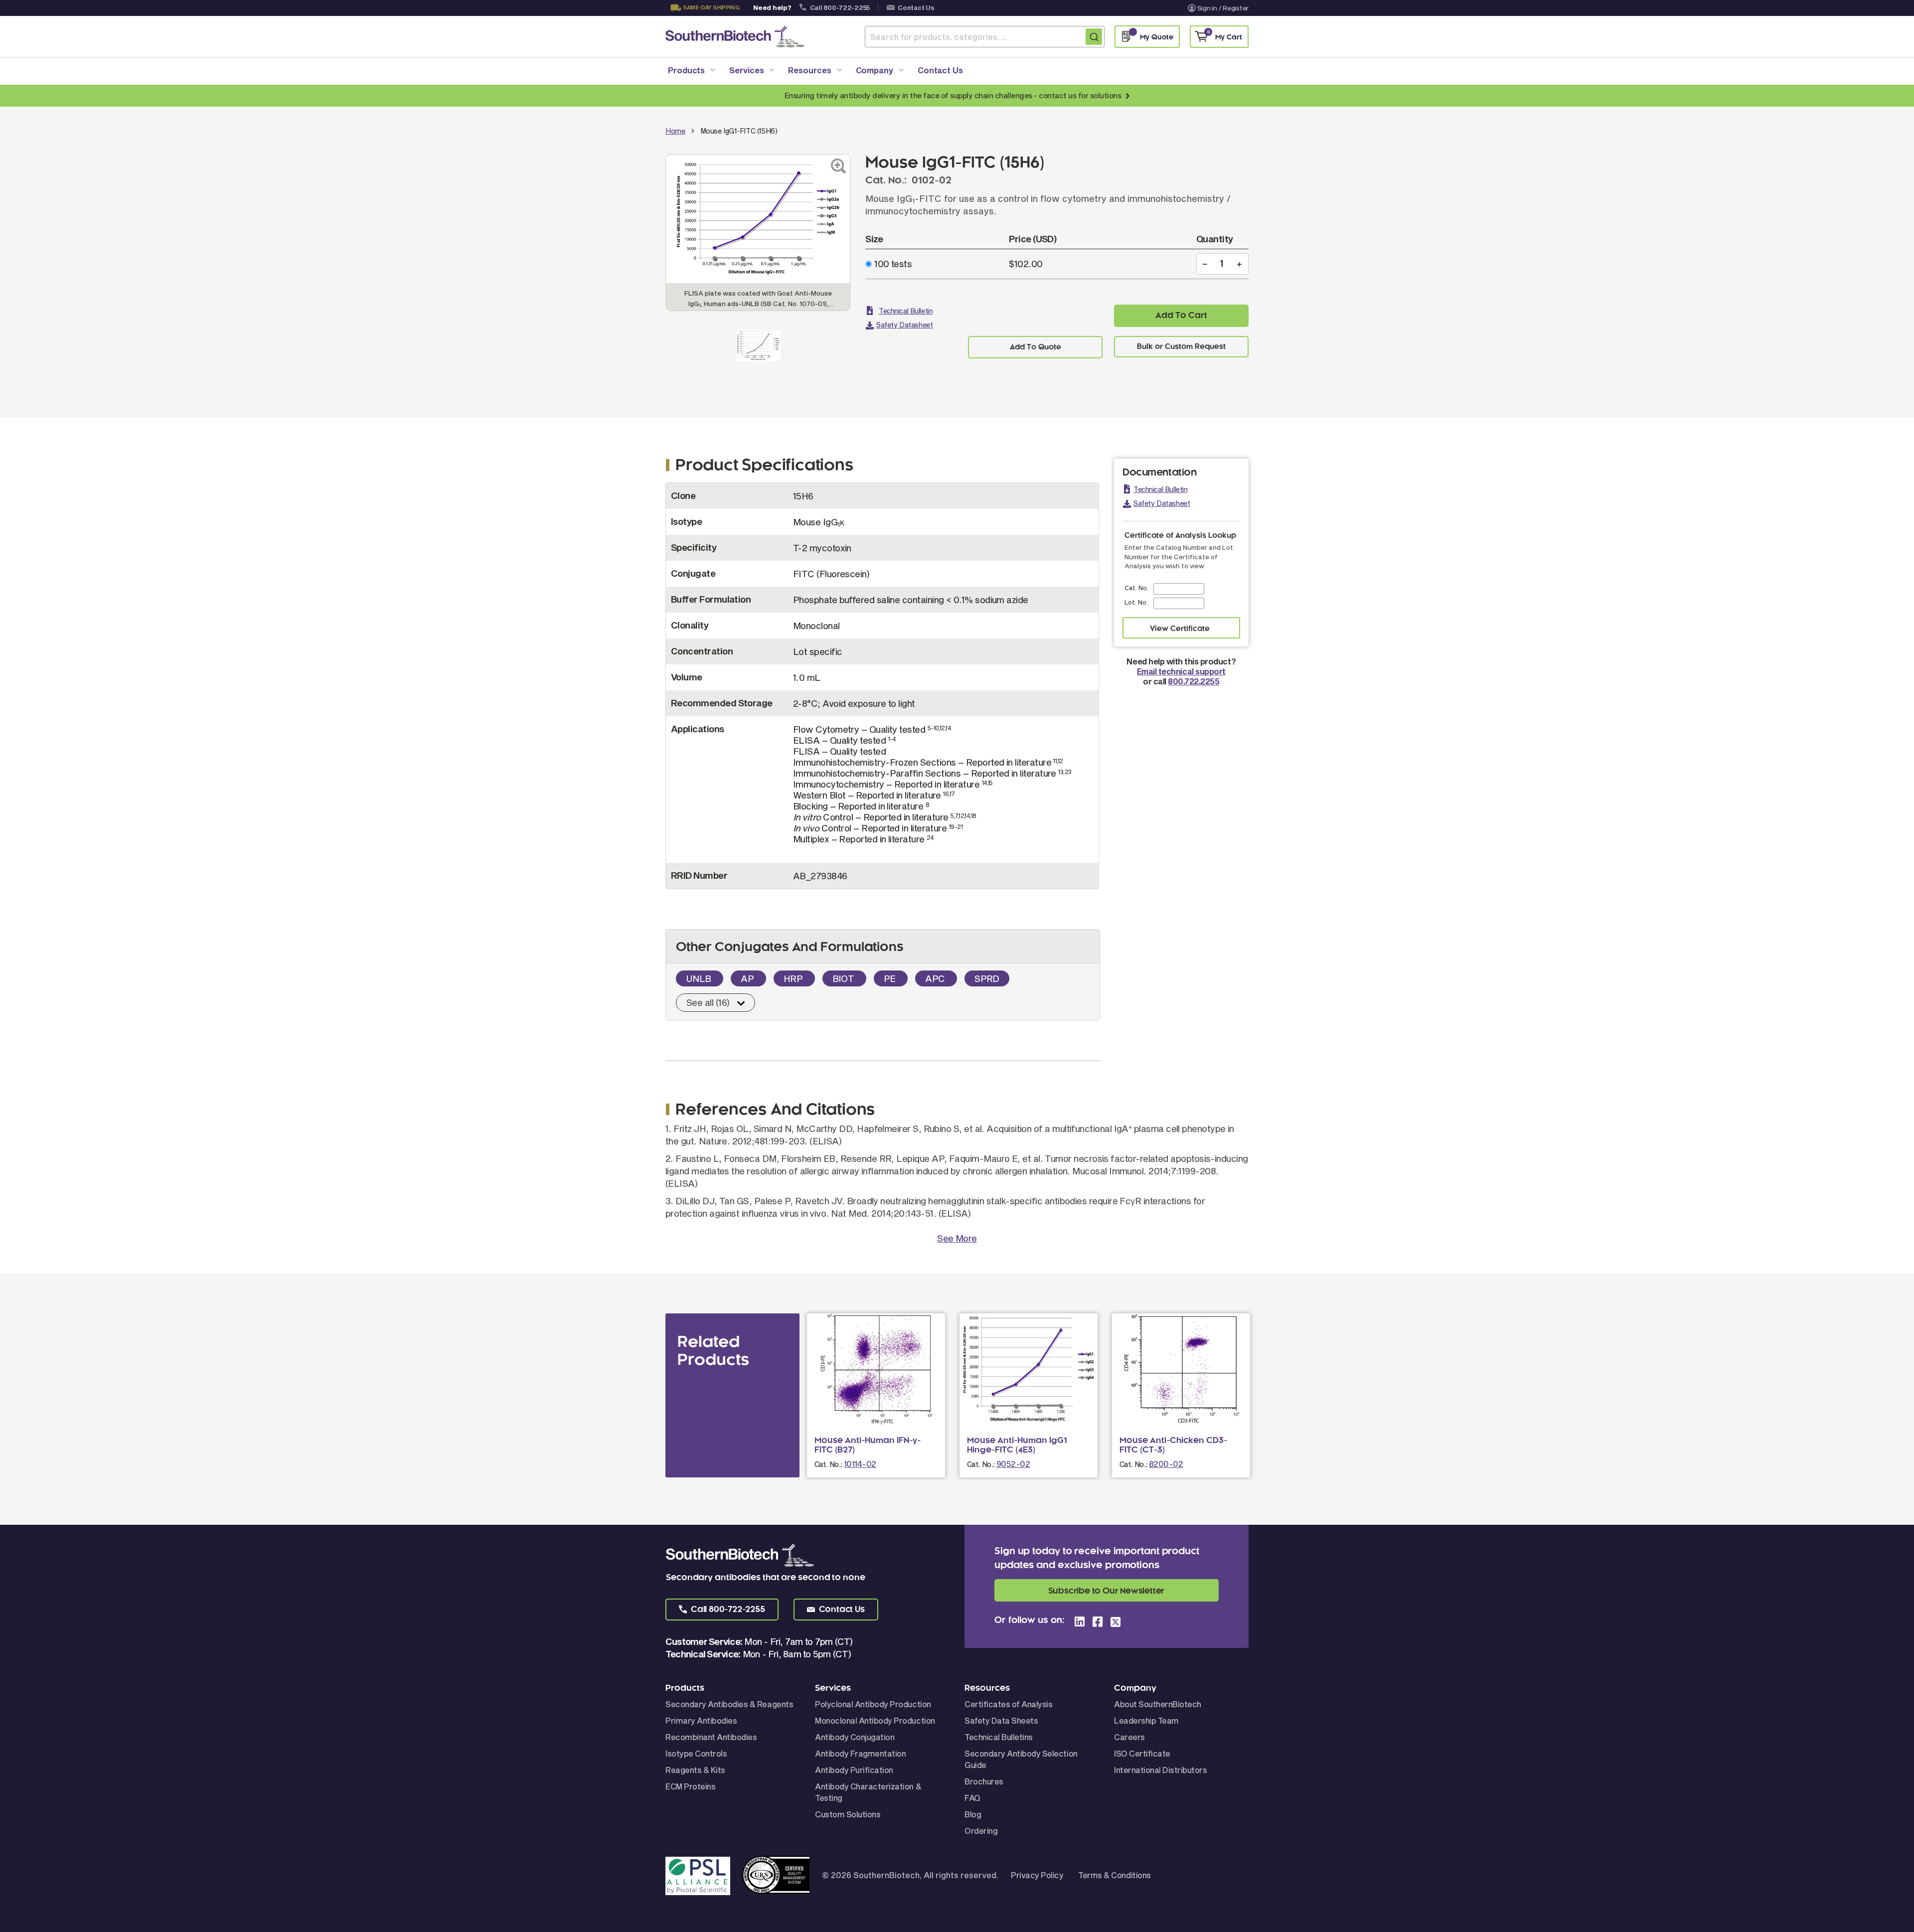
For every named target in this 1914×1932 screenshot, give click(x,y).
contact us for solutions (1080, 95)
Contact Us (916, 7)
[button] (722, 1610)
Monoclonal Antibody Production (875, 1720)
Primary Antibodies (701, 1720)
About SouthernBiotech (1158, 1704)
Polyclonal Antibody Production (873, 1704)
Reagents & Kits (695, 1770)
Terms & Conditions (1114, 1875)
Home (675, 131)
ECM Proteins (690, 1786)
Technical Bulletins (999, 1737)
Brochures (984, 1781)
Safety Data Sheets (1001, 1720)
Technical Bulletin (906, 311)
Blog (973, 1814)
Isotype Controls (696, 1753)
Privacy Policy (1037, 1875)
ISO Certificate (1142, 1753)
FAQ (972, 1798)
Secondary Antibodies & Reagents (729, 1704)
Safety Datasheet (904, 325)
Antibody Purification (854, 1770)
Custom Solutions (848, 1814)
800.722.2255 (1194, 681)
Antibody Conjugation (855, 1737)
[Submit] (1094, 37)
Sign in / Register (1223, 8)
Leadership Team (1146, 1720)
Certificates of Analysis (1008, 1704)
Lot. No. (1136, 602)
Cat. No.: (828, 1464)
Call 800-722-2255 (840, 7)
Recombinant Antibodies (711, 1737)
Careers (1129, 1737)
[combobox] (985, 37)
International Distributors (1161, 1770)
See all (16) (708, 1002)
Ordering (981, 1831)
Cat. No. (1136, 588)
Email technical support (1181, 671)
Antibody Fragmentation (860, 1753)
